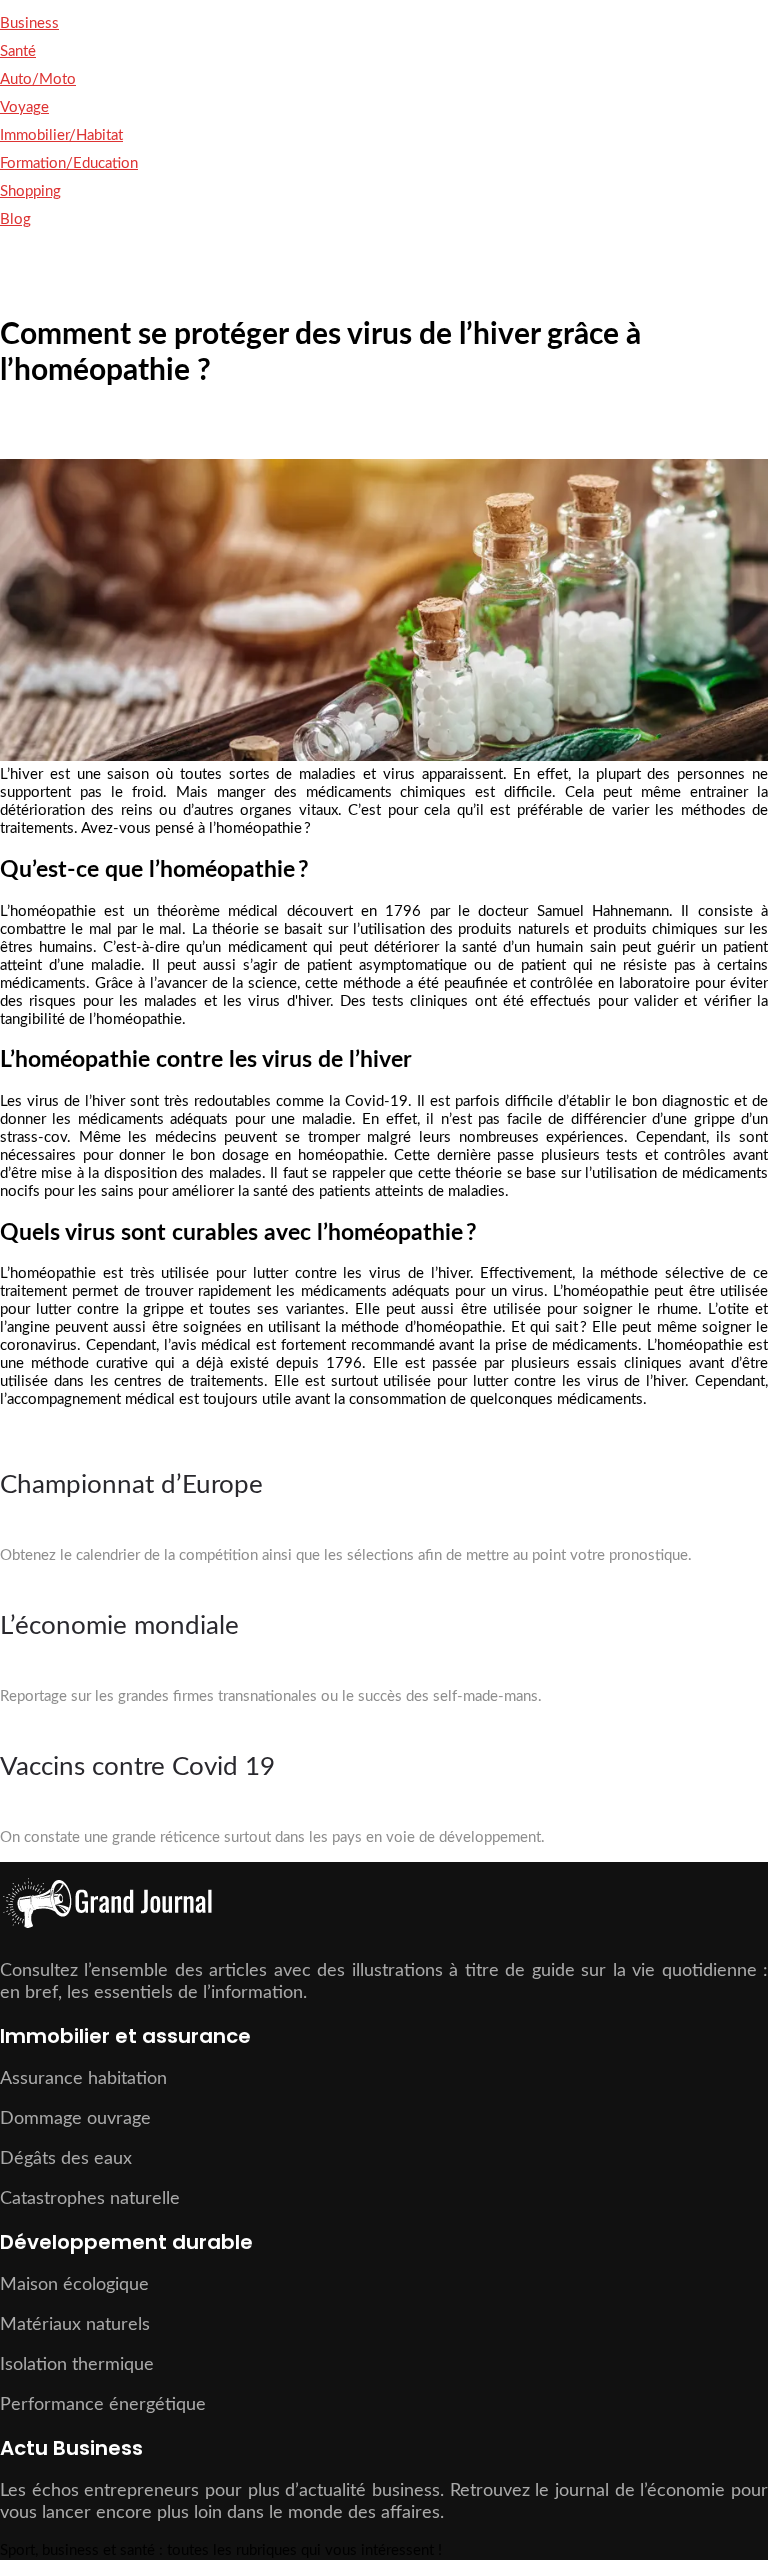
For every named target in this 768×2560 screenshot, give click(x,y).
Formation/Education (69, 163)
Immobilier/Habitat (61, 135)
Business (29, 23)
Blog (15, 219)
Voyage (24, 107)
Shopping (30, 191)
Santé (18, 51)
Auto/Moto (38, 79)
